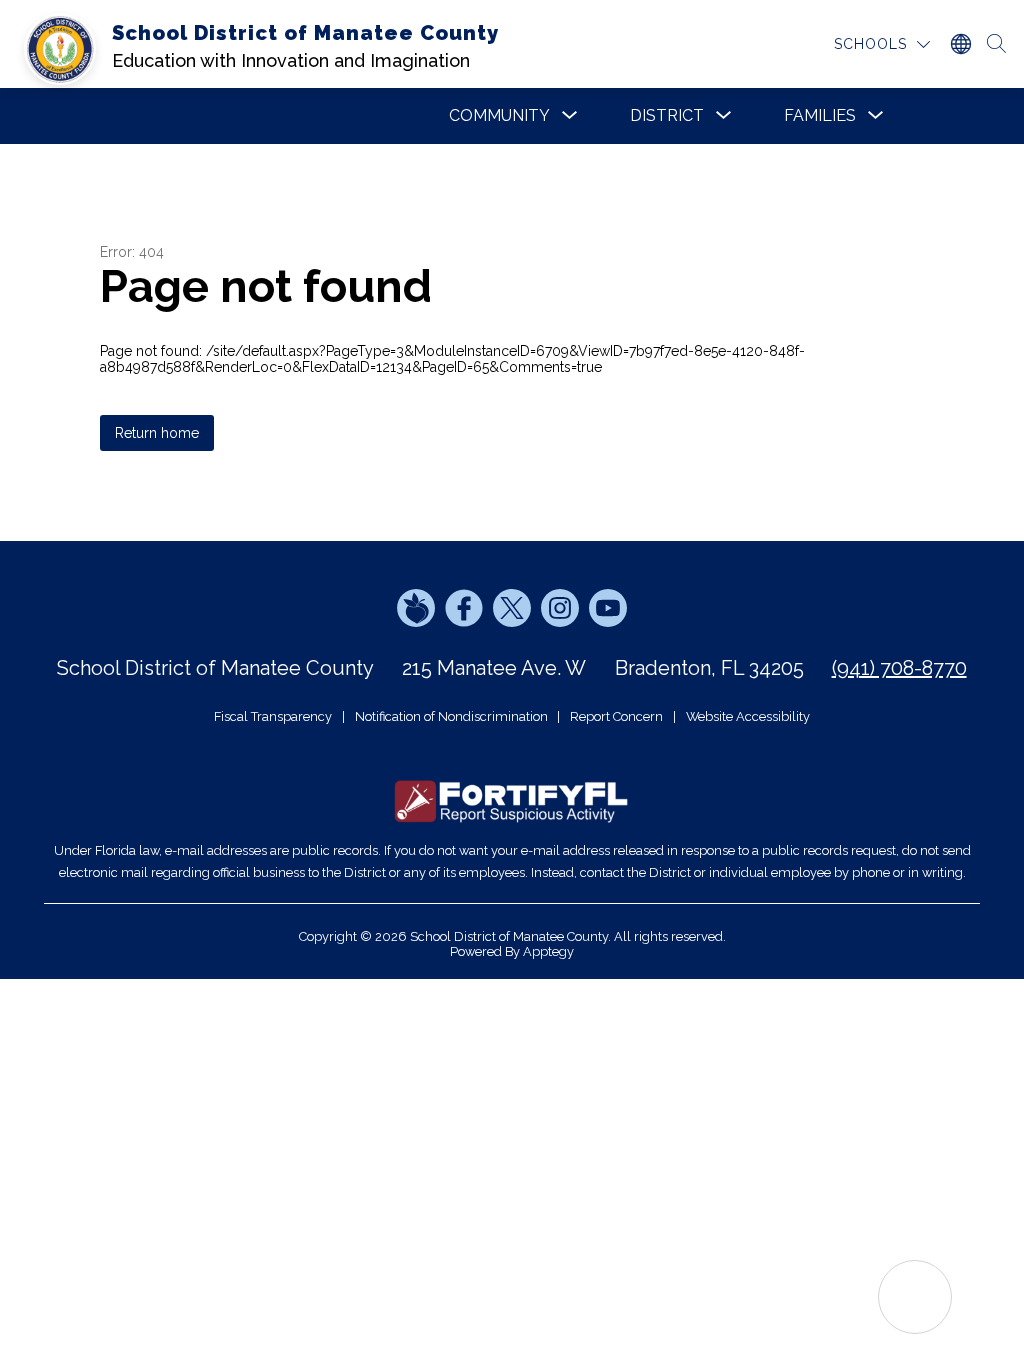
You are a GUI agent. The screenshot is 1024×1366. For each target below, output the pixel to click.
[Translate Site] (960, 44)
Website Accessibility (748, 716)
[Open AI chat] (915, 1297)
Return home (157, 433)
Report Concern (616, 716)
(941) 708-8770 (899, 668)
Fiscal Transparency (273, 716)
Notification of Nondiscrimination (451, 716)
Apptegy (548, 951)
